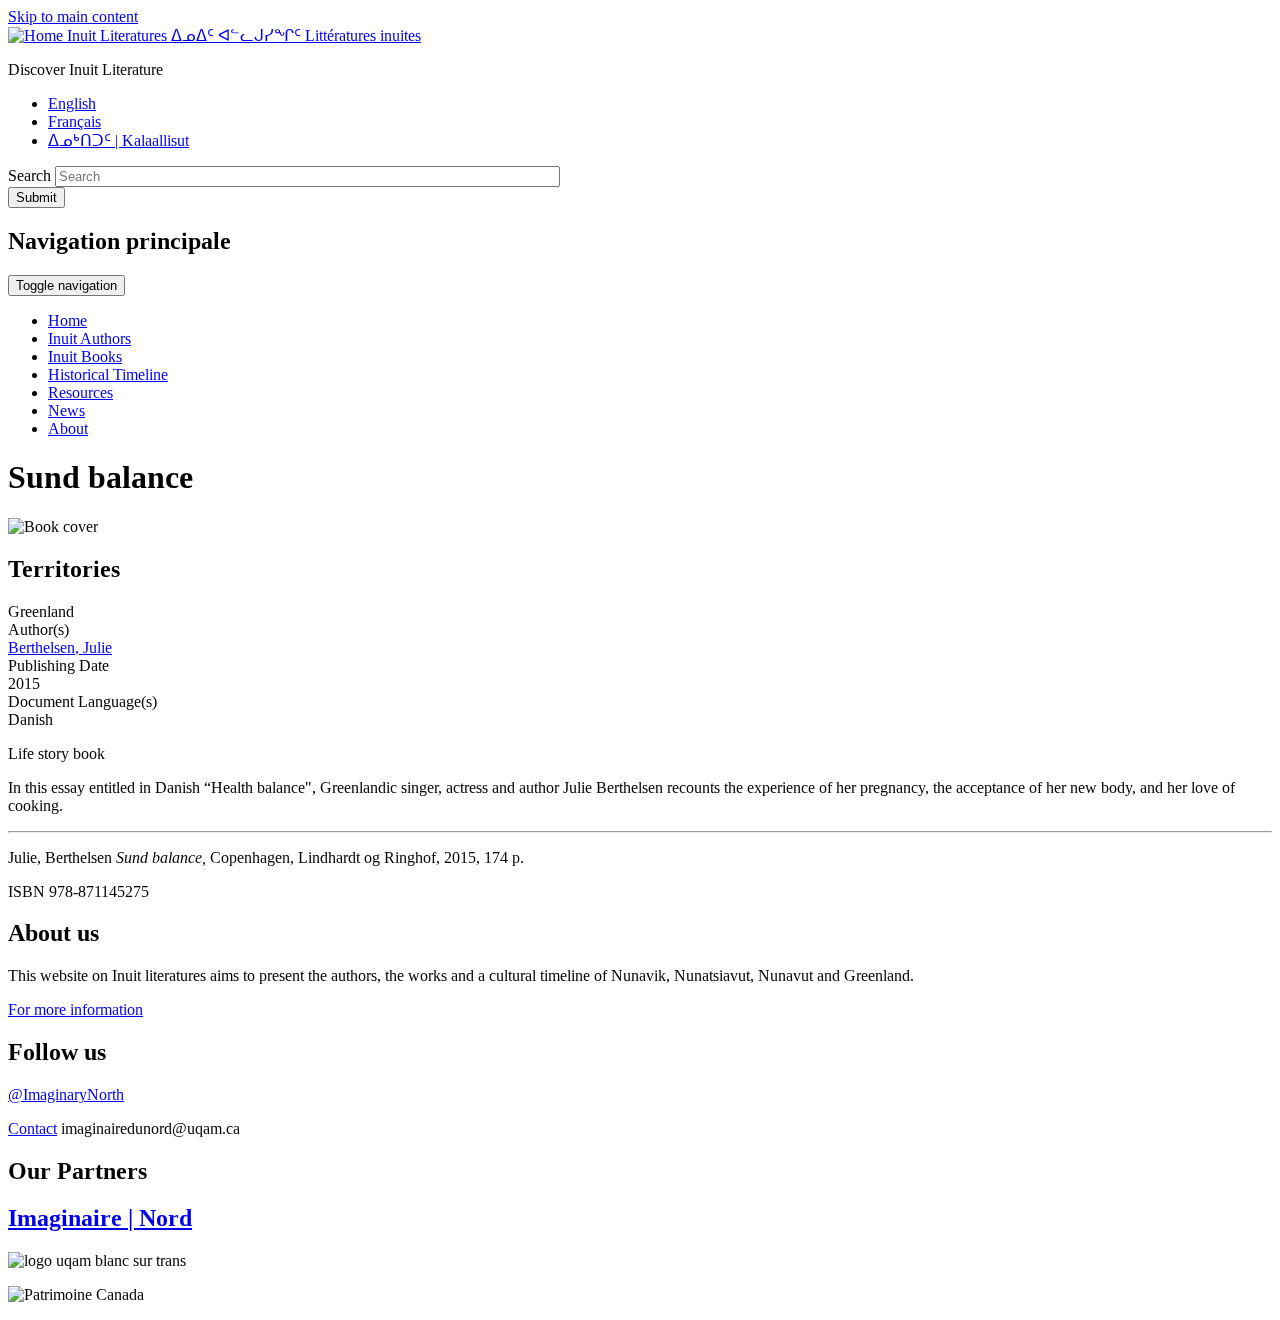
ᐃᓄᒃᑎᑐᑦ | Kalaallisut (118, 140)
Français (74, 121)
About (68, 428)
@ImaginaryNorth (66, 1094)
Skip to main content (73, 16)
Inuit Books (85, 356)
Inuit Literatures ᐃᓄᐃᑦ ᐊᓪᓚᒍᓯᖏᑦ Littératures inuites (244, 35)
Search (29, 175)
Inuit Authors (89, 338)
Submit (36, 197)
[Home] (37, 35)
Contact (32, 1128)
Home (67, 320)
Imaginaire (100, 1218)
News (66, 410)
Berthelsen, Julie (60, 647)
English (72, 103)
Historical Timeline (108, 374)
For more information (75, 1009)
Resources (80, 392)
